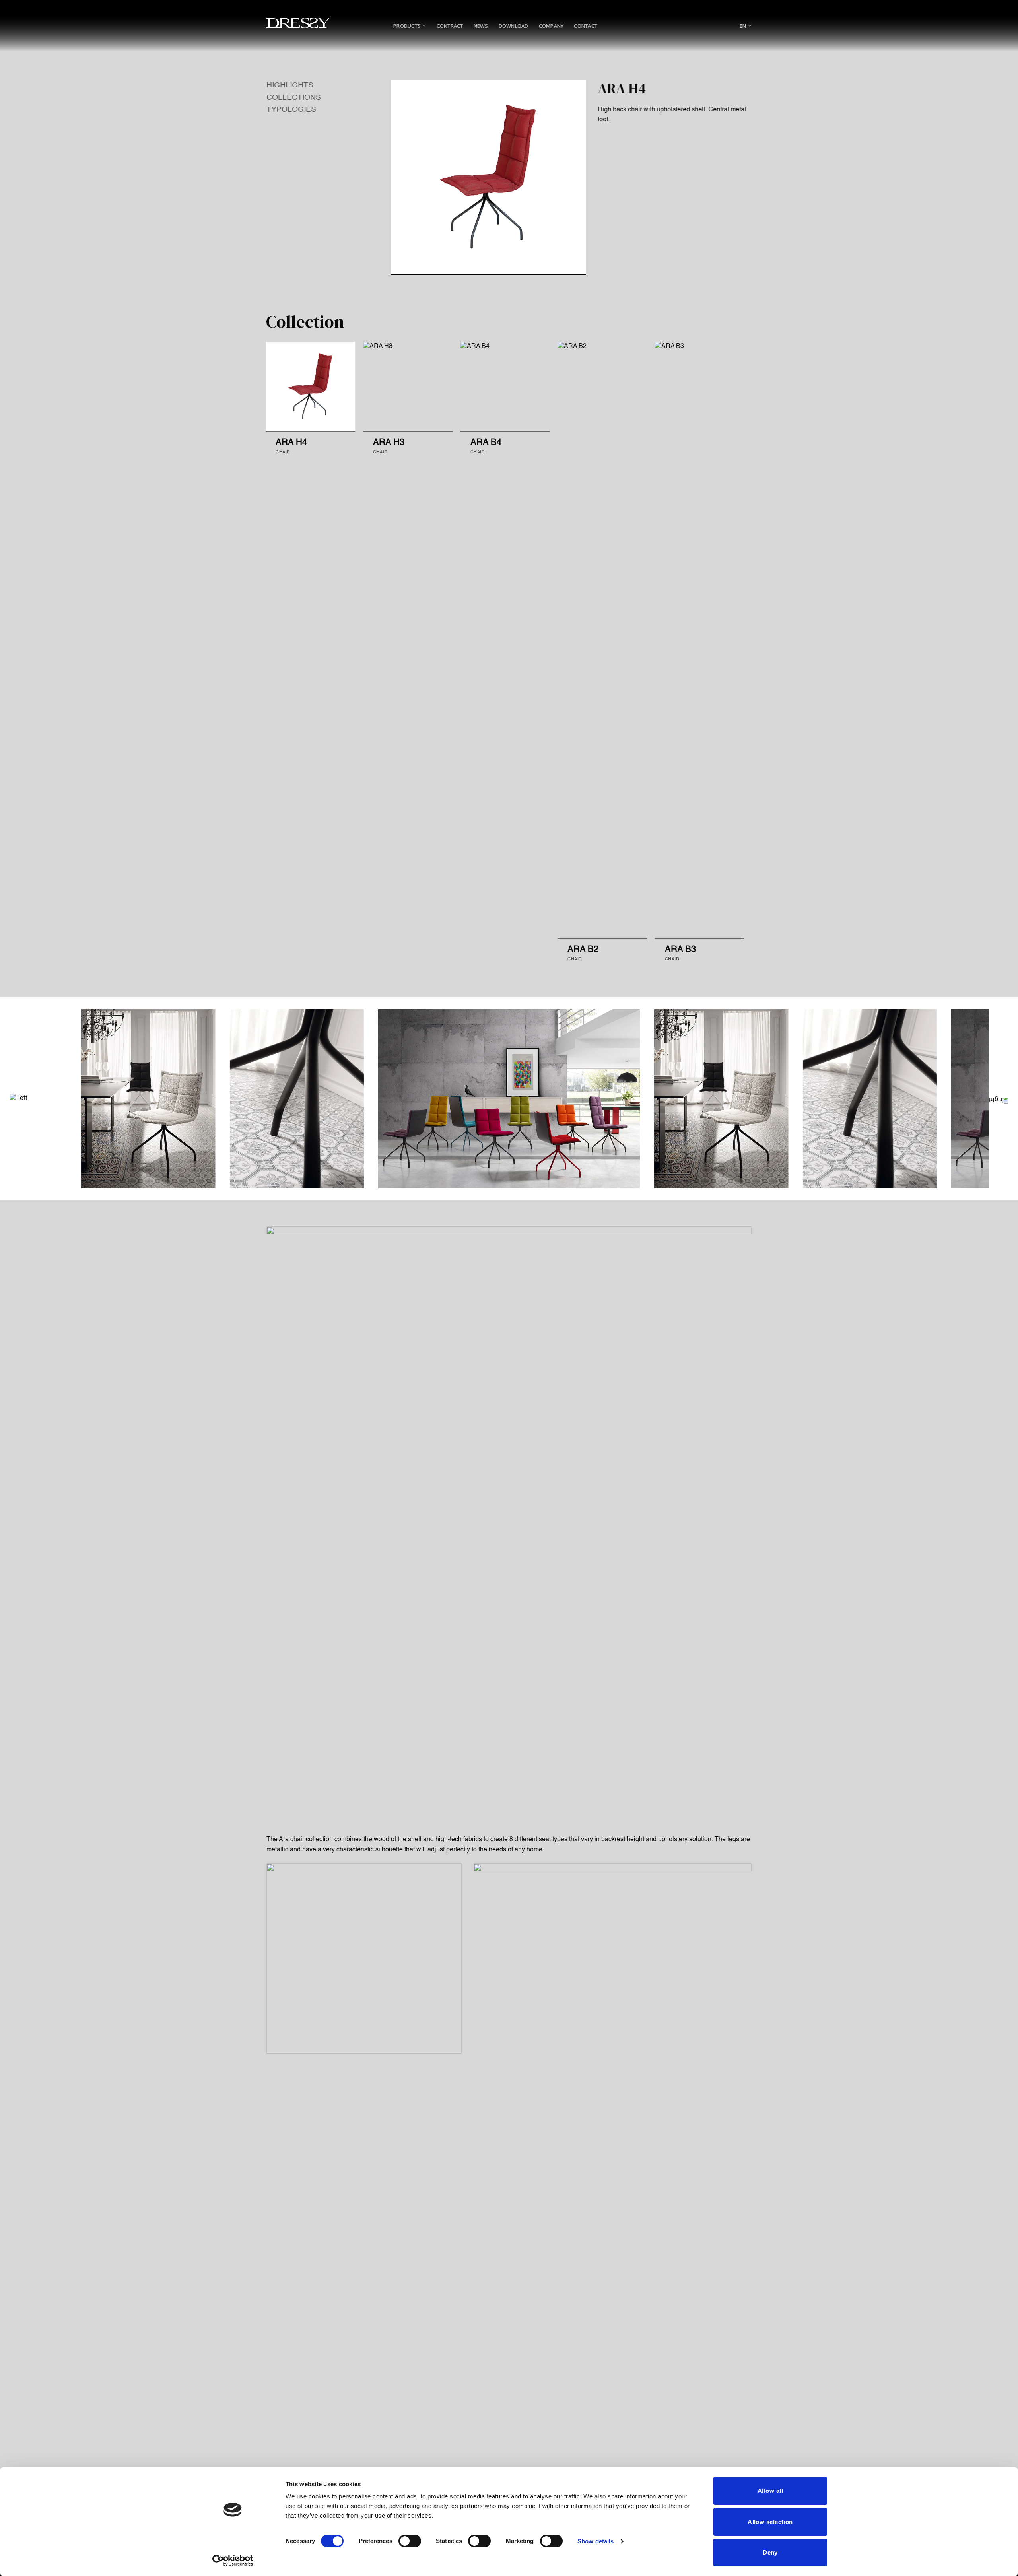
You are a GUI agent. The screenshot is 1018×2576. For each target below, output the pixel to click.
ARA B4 (486, 443)
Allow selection (770, 2522)
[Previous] (258, 648)
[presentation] (14, 1099)
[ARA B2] (602, 640)
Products (407, 26)
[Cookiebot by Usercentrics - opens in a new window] (233, 2560)
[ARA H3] (408, 386)
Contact (586, 26)
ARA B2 (583, 950)
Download (514, 26)
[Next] (752, 648)
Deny (770, 2552)
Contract (450, 26)
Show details (595, 2541)
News (481, 26)
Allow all (770, 2491)
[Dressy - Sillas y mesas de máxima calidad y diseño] (298, 23)
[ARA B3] (700, 640)
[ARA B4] (505, 386)
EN (743, 26)
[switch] (410, 2541)
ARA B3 (680, 950)
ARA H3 (389, 443)
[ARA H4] (310, 386)
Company (551, 26)
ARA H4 (291, 443)
